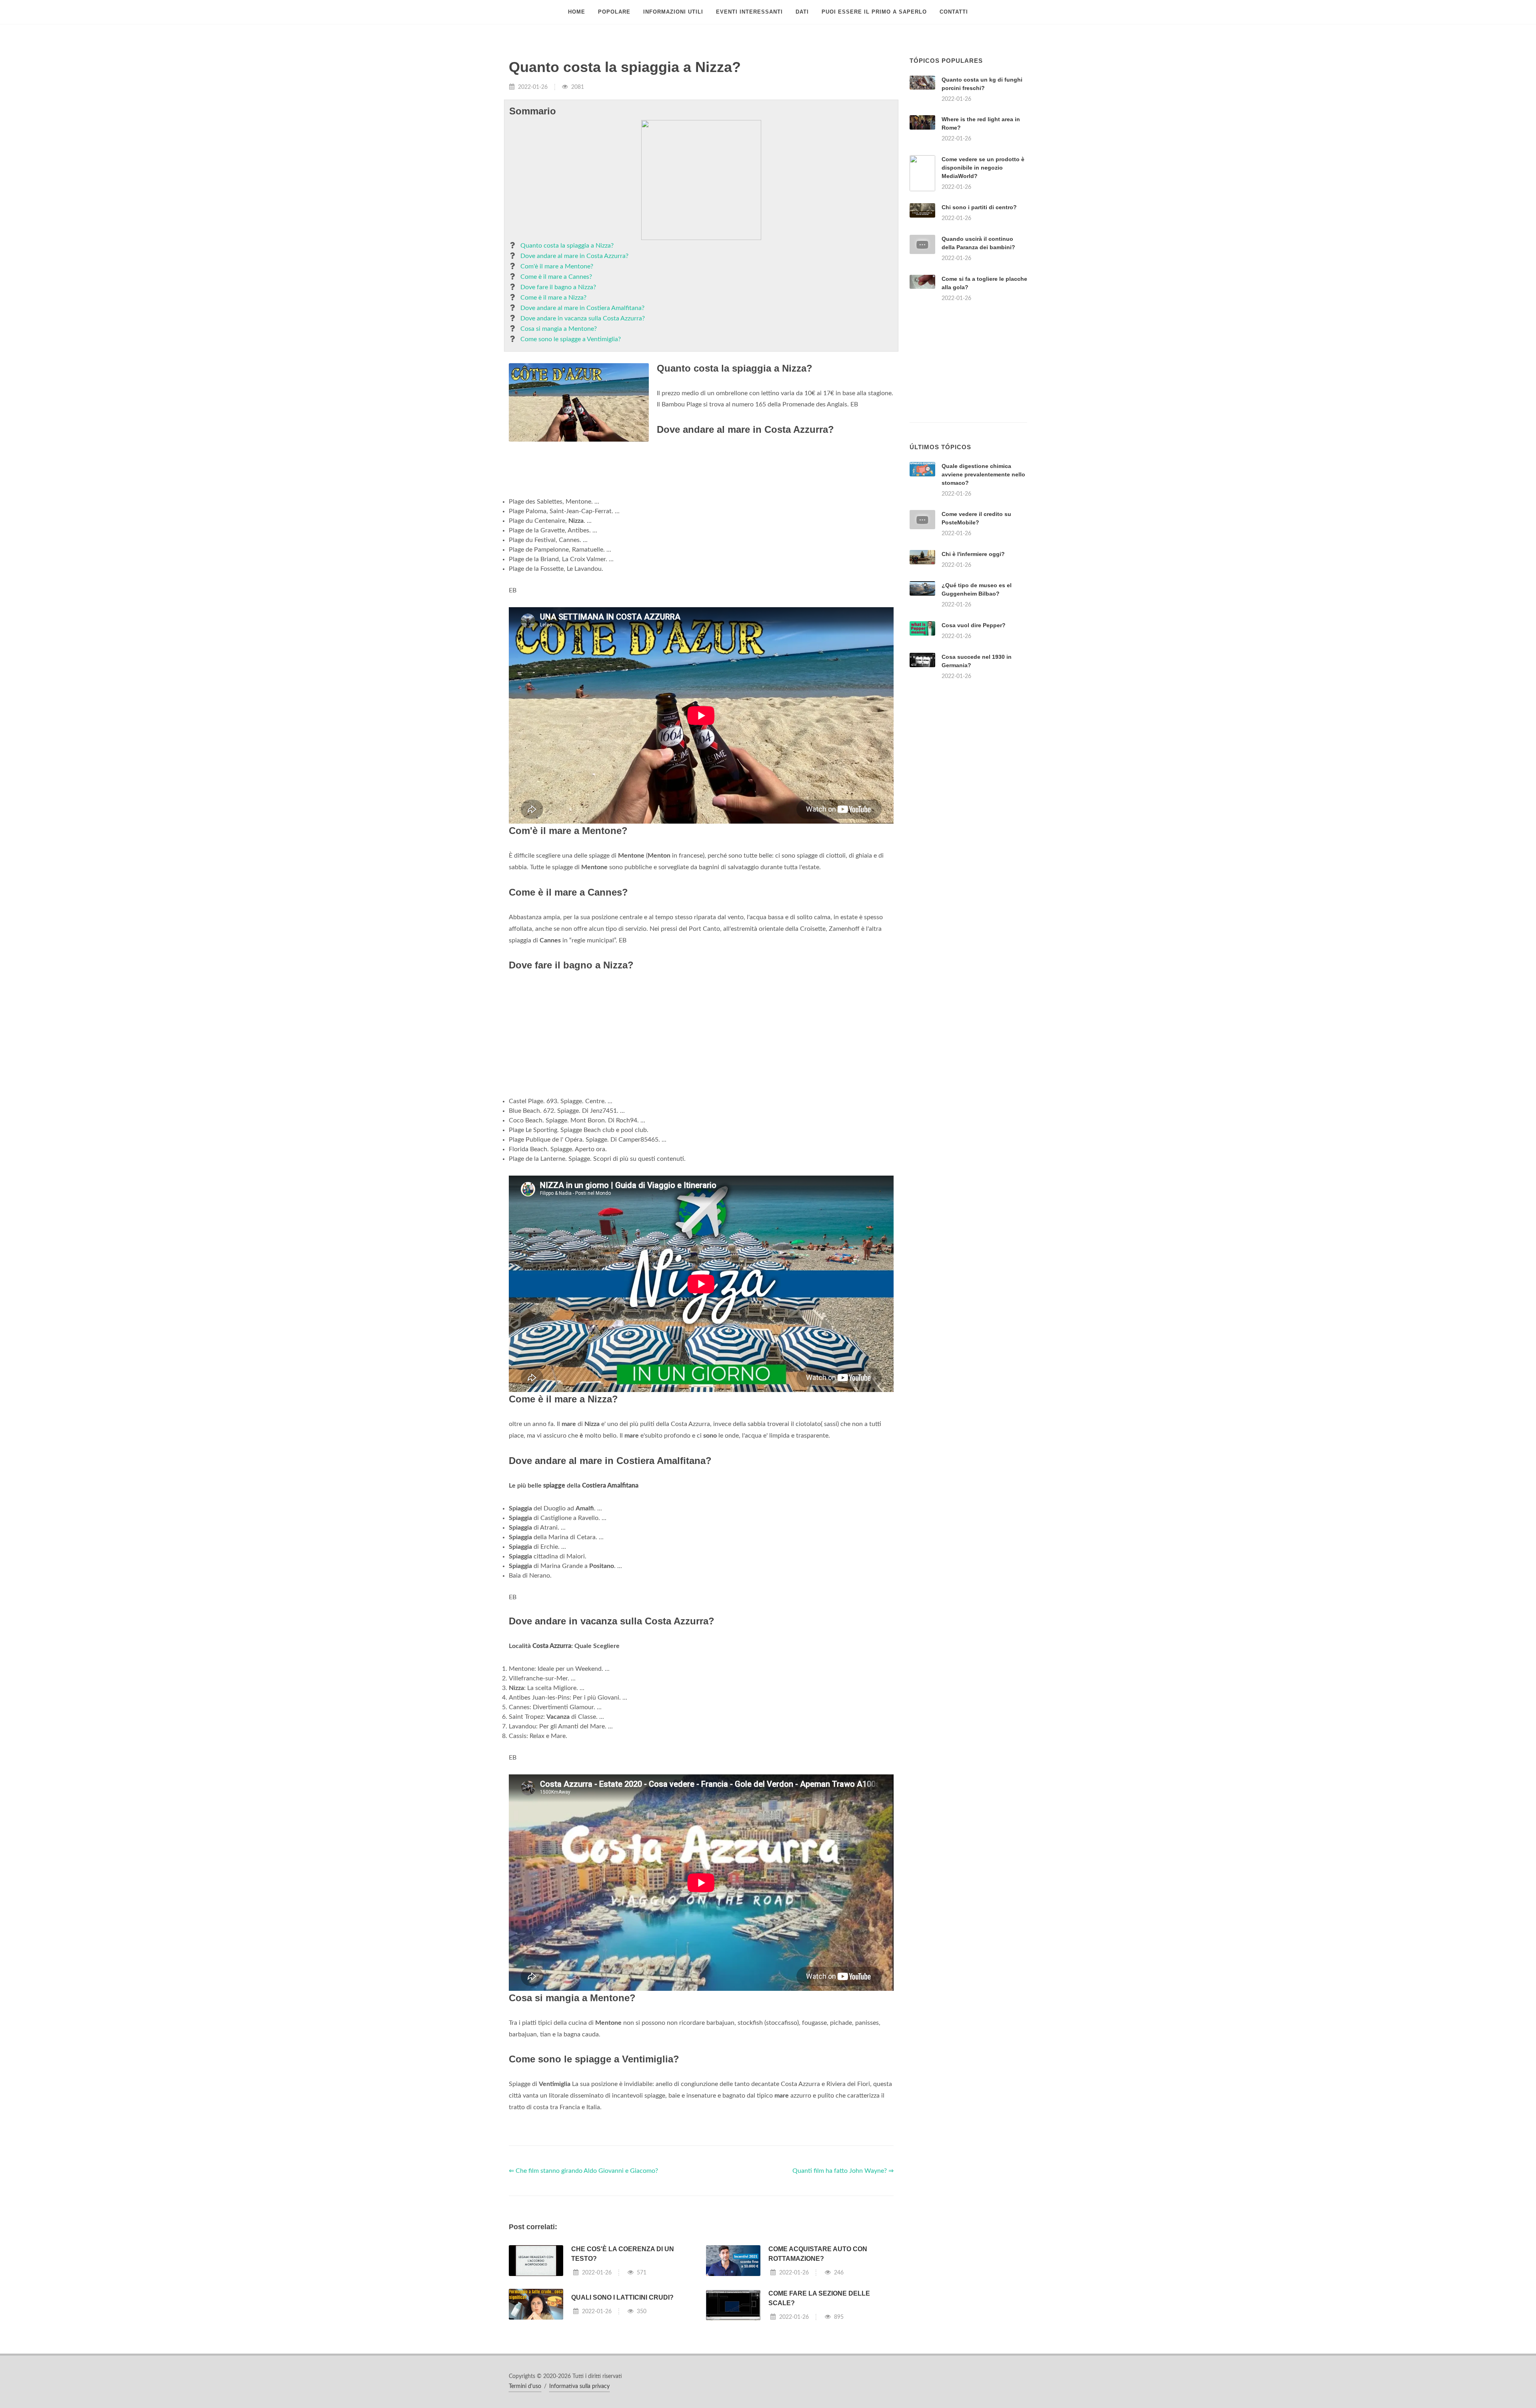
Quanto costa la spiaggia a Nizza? (567, 246)
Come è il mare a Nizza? (553, 298)
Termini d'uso (525, 2386)
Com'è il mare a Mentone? (557, 266)
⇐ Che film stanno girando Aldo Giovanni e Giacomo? (583, 2171)
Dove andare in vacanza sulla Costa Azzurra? (583, 318)
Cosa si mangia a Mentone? (559, 329)
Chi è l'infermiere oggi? (973, 554)
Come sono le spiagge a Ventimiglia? (571, 339)
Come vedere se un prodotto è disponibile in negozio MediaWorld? (983, 168)
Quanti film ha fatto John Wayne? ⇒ (843, 2171)
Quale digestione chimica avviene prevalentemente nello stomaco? (983, 474)
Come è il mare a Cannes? (556, 277)
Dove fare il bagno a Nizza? (558, 287)
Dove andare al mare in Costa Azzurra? (574, 256)
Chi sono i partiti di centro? (979, 207)
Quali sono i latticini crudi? (622, 2297)
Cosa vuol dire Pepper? (974, 625)
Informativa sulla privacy (579, 2386)
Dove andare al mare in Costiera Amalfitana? (582, 308)
